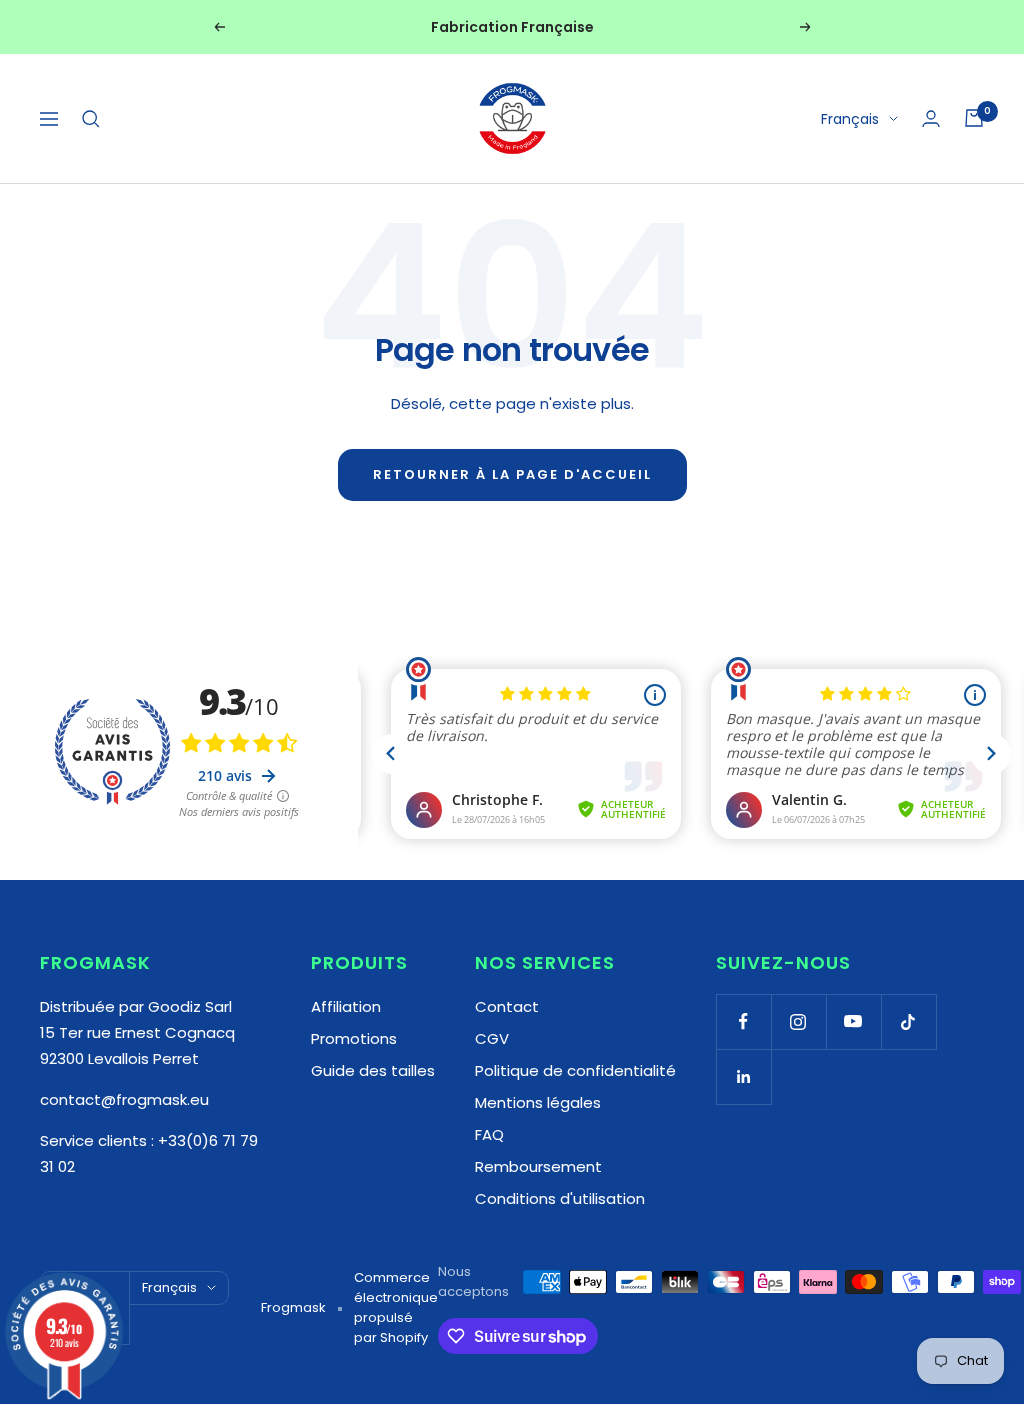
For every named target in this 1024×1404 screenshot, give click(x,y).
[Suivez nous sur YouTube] (853, 1021)
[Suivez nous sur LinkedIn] (743, 1076)
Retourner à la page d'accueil (512, 474)
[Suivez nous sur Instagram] (798, 1021)
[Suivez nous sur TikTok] (908, 1021)
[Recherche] (91, 119)
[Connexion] (931, 118)
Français (850, 119)
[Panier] (974, 118)
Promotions (354, 1038)
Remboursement (538, 1166)
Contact (507, 1006)
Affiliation (346, 1006)
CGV (492, 1038)
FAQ (489, 1134)
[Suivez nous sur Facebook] (743, 1021)
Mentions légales (538, 1102)
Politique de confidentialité (575, 1070)
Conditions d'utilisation (560, 1198)
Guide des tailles (373, 1070)
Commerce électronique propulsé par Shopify (396, 1307)
